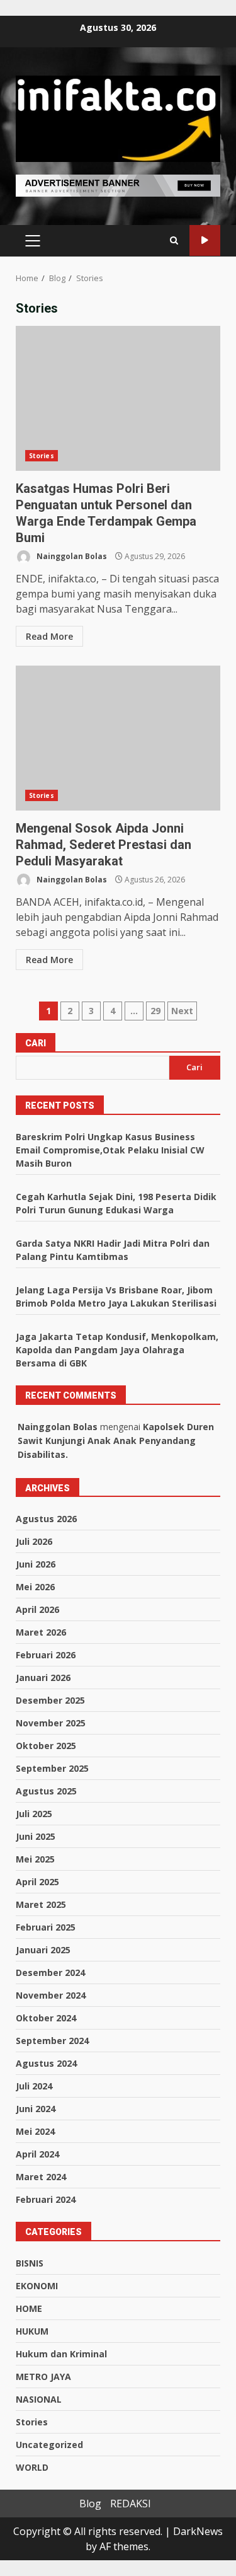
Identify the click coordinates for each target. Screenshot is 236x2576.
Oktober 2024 (46, 2018)
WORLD (32, 2467)
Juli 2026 (34, 1541)
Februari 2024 (46, 2199)
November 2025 (51, 1723)
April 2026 (37, 1609)
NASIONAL (39, 2399)
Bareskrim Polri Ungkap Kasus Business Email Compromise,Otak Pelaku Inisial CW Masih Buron (110, 1150)
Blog (90, 2504)
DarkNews (198, 2531)
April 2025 (37, 1882)
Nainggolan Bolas (71, 556)
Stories (42, 456)
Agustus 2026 (46, 1519)
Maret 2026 (41, 1632)
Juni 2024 (36, 2109)
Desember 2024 (50, 1972)
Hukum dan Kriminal (61, 2354)
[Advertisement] (118, 185)
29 (155, 1011)
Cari (36, 1043)
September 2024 (52, 2041)
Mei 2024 (35, 2131)
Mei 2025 (35, 1859)
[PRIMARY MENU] (32, 241)
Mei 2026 (35, 1587)
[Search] (174, 241)
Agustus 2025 (46, 1791)
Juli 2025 (34, 1814)
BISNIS (30, 2263)
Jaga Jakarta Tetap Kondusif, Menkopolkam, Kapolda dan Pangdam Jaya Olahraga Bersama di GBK (117, 1350)
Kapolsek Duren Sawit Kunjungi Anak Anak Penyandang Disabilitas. (116, 1441)
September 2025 (52, 1768)
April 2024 (37, 2154)
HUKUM (32, 2331)
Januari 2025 (43, 1950)
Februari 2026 (46, 1655)
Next (182, 1011)
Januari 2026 (43, 1678)
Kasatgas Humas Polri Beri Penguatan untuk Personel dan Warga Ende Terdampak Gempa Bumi (118, 398)
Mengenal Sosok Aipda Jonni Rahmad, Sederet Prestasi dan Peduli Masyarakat (118, 738)
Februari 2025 (46, 1927)
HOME (29, 2308)
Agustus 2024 (46, 2063)
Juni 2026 (36, 1564)
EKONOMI (37, 2286)
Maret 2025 (41, 1904)
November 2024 (51, 1995)
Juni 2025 (36, 1836)
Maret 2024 (41, 2177)
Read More (49, 636)
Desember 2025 (50, 1700)
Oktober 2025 (46, 1746)
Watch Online (205, 240)
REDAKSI (131, 2504)
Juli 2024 (34, 2086)
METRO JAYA (43, 2377)
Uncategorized (49, 2445)
